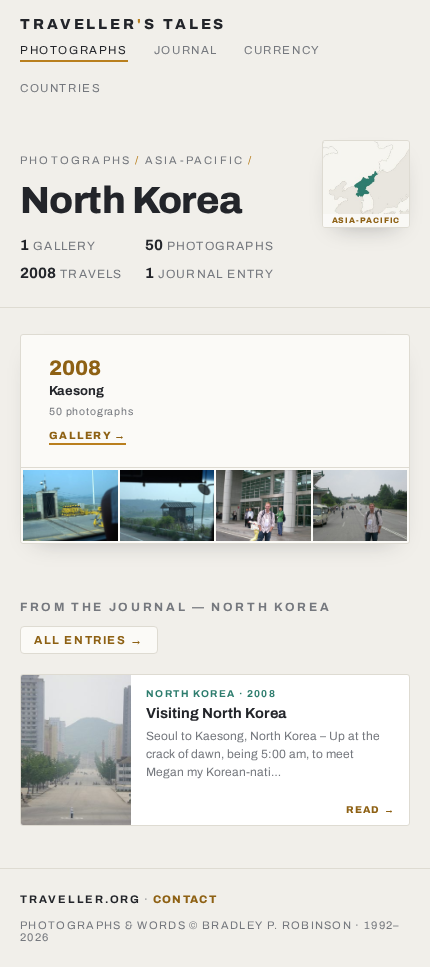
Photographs (74, 50)
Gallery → (87, 435)
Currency (282, 50)
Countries (61, 88)
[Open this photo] (70, 505)
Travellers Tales (123, 24)
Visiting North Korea (216, 713)
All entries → (89, 640)
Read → (370, 809)
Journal (186, 50)
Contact (185, 899)
